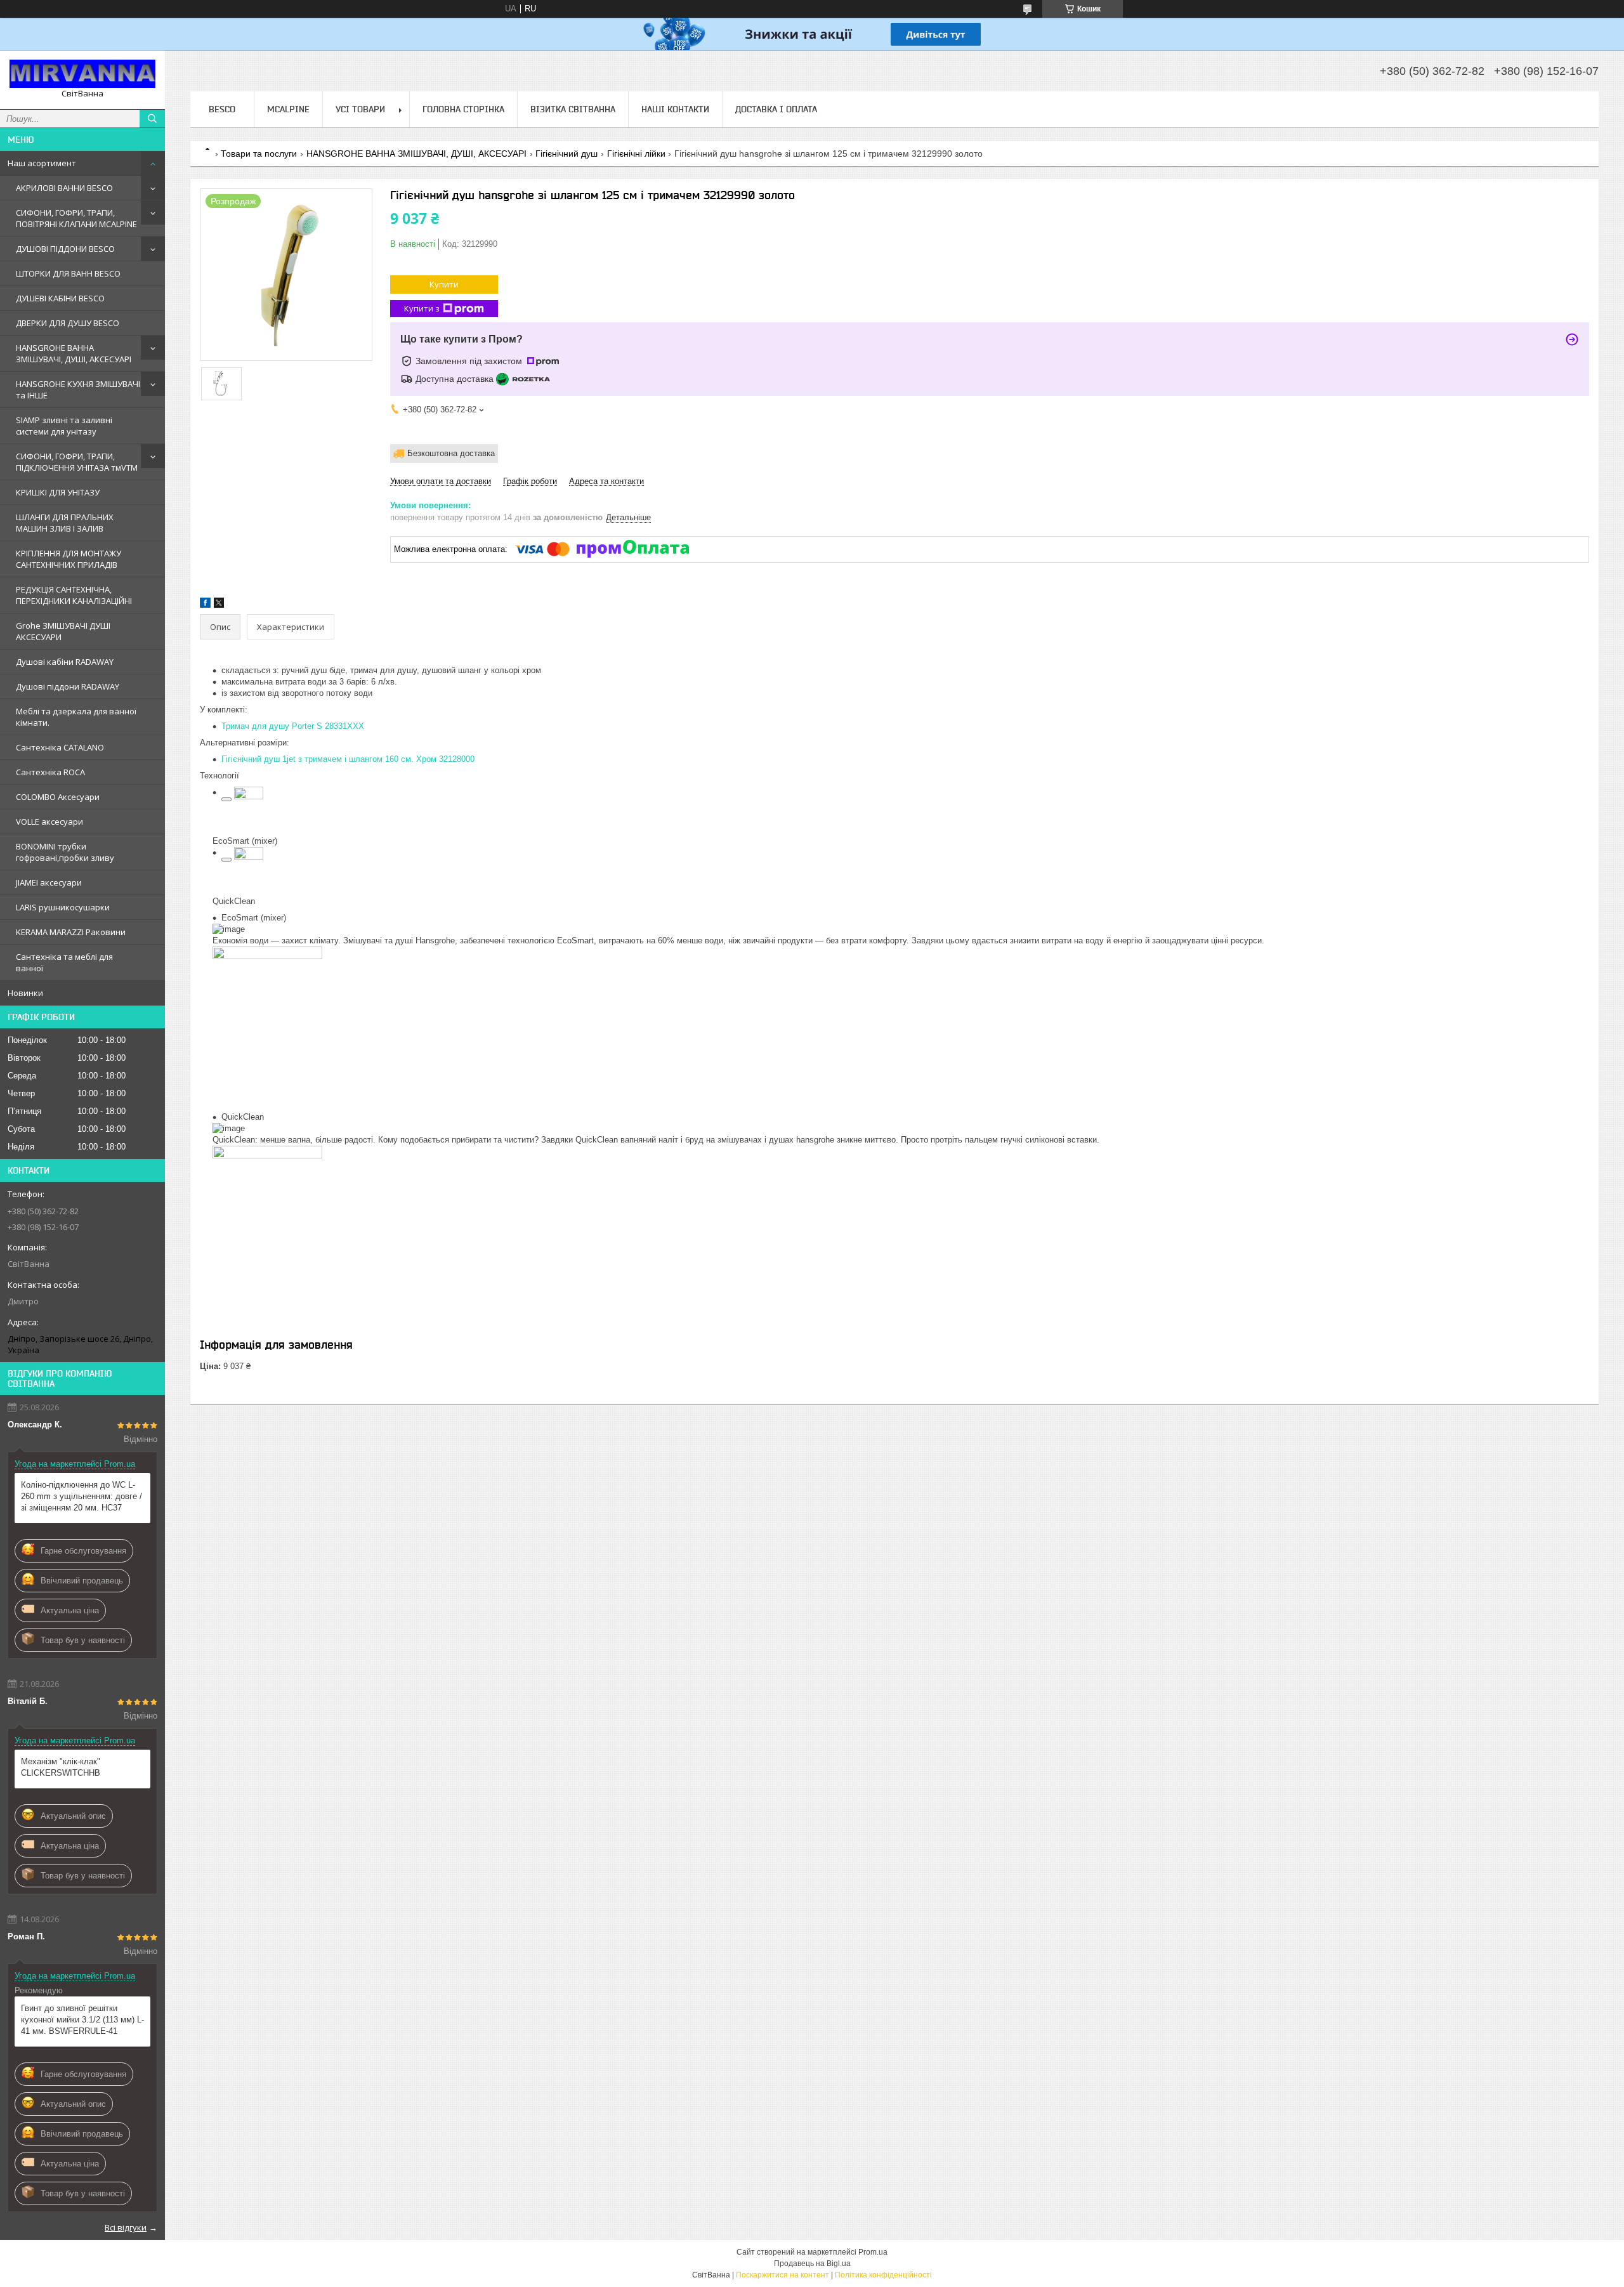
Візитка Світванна (573, 109)
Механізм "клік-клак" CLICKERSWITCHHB (61, 1767)
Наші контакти (675, 109)
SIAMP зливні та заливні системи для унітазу (64, 426)
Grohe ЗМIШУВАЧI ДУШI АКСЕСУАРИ (63, 631)
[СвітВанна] (82, 74)
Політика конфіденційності (883, 2275)
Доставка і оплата (776, 109)
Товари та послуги (259, 154)
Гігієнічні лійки (636, 154)
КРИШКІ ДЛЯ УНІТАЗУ (58, 492)
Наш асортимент (42, 163)
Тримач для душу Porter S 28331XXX (293, 726)
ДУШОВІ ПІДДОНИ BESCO (65, 249)
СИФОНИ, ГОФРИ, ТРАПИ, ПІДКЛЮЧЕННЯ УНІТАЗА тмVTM (77, 462)
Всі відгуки (126, 2227)
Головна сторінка (463, 109)
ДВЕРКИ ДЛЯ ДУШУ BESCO (68, 323)
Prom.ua (873, 2252)
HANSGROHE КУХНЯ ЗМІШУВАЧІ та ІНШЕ (78, 390)
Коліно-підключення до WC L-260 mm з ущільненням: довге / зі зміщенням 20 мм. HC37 (82, 1496)
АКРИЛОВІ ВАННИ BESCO (64, 188)
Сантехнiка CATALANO (60, 747)
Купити (444, 284)
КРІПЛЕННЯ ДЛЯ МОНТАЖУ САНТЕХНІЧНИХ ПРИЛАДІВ (69, 559)
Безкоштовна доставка (451, 453)
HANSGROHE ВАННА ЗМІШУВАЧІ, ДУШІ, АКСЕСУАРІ (74, 353)
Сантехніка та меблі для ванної (64, 962)
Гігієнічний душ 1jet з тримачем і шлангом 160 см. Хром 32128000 (348, 759)
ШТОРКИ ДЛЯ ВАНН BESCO (68, 273)
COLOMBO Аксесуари (58, 797)
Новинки (25, 993)
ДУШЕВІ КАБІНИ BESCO (60, 298)
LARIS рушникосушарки (63, 907)
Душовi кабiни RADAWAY (65, 662)
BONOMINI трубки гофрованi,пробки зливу (65, 852)
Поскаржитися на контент (783, 2275)
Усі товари (360, 109)
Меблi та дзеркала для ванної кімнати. (76, 717)
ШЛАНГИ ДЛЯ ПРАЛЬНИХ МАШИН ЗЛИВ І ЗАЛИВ (65, 523)
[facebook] (205, 605)
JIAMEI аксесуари (49, 882)
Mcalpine (288, 109)
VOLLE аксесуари (49, 822)
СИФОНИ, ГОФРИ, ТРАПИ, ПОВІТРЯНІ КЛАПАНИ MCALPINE (76, 218)
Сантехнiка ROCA (50, 772)
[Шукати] (152, 119)
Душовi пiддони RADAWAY (68, 686)
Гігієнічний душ (566, 154)
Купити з (422, 308)
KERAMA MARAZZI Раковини (71, 932)
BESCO (222, 109)
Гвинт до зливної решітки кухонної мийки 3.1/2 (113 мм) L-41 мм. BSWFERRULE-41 (82, 2020)
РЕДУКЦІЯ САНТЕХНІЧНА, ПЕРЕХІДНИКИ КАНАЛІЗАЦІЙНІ (74, 595)
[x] (219, 605)
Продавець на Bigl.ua (812, 2264)
